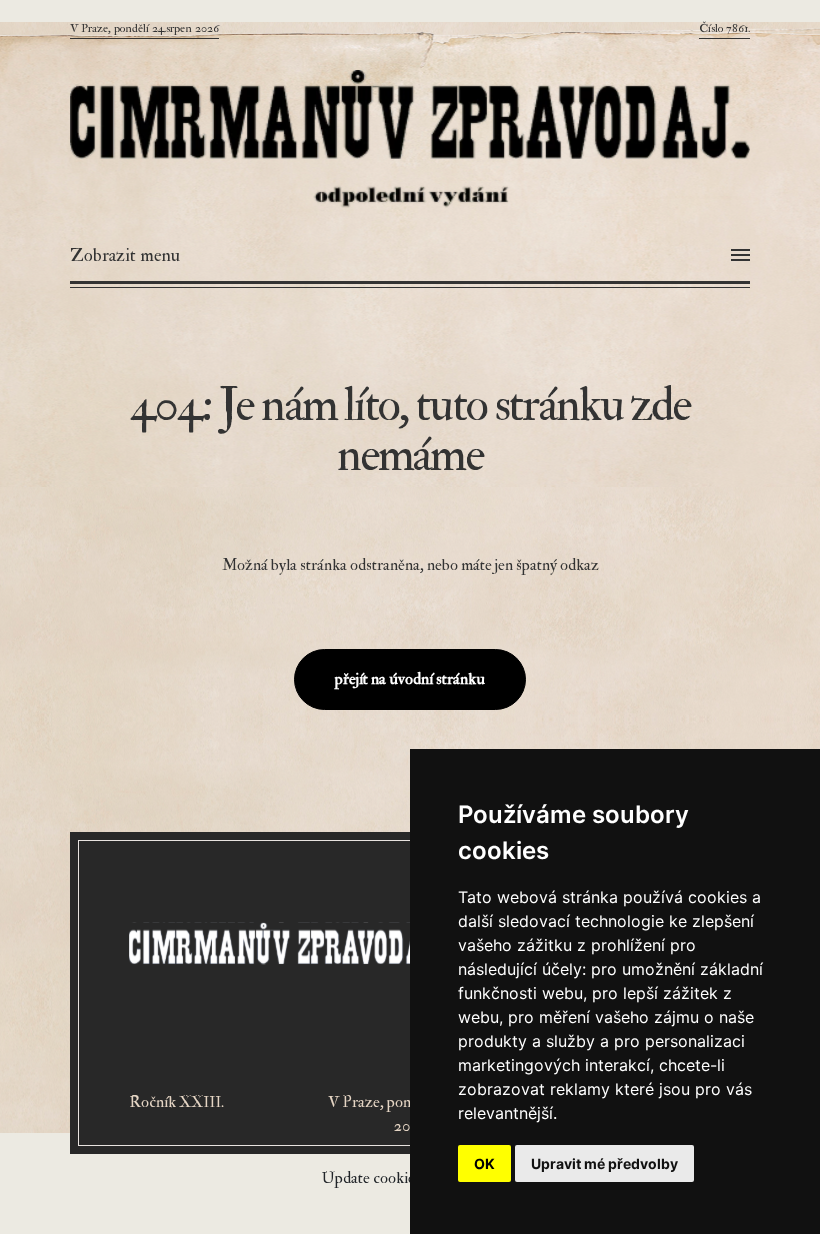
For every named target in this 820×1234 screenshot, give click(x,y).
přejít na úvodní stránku (410, 679)
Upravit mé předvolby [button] (604, 1163)
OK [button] (484, 1163)
